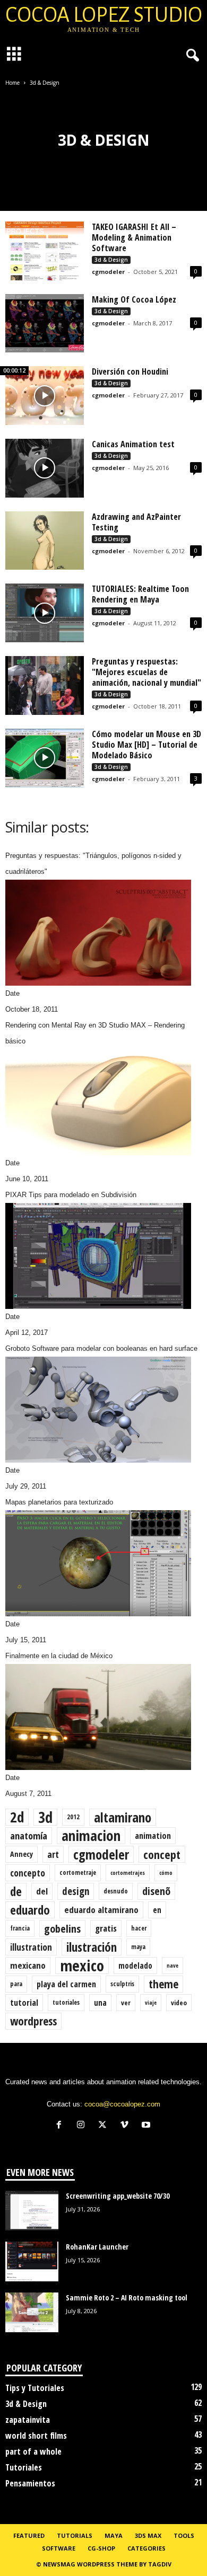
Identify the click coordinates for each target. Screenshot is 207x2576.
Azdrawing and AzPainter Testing (136, 522)
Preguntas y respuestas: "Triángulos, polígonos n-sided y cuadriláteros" (93, 864)
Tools (184, 2535)
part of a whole (33, 2451)
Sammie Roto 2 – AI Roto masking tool (127, 2298)
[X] (105, 2126)
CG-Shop (101, 2548)
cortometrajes (128, 1873)
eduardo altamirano (101, 1910)
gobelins (62, 1928)
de (16, 1891)
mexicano (28, 1965)
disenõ (156, 1891)
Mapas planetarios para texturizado (59, 1502)
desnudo (116, 1891)
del (42, 1891)
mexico (82, 1966)
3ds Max (148, 2535)
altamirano (123, 1817)
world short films (36, 2436)
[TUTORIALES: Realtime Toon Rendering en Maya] (45, 613)
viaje (151, 2003)
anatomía (29, 1835)
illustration (31, 1947)
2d (17, 1817)
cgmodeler (108, 272)
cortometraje (78, 1873)
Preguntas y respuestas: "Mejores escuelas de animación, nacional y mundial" (146, 672)
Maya (114, 2535)
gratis (106, 1928)
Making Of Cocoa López (134, 299)
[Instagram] (83, 2126)
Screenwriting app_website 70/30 (118, 2196)
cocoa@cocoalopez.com (122, 2104)
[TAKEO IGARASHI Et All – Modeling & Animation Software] (45, 251)
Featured (29, 2535)
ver (126, 2003)
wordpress (33, 2021)
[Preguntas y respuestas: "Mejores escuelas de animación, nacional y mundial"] (45, 685)
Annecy (21, 1854)
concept (162, 1854)
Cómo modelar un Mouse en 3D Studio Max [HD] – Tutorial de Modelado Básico (146, 745)
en (157, 1910)
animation (153, 1836)
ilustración (92, 1947)
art (53, 1854)
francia (20, 1928)
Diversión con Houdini (130, 371)
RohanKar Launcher (97, 2247)
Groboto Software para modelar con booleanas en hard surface (101, 1348)
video (179, 2003)
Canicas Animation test (133, 444)
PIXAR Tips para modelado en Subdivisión (71, 1195)
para (16, 1984)
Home (12, 83)
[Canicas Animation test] (45, 468)
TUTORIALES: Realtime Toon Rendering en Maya (140, 594)
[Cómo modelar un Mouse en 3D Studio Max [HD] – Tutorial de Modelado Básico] (45, 758)
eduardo (30, 1910)
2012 (73, 1817)
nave (172, 1966)
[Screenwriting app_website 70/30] (32, 2211)
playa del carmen (66, 1984)
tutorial (24, 2003)
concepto (28, 1873)
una (100, 2003)
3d (45, 1817)
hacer (139, 1928)
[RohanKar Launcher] (32, 2261)
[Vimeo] (127, 2126)
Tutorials (75, 2535)
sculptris (122, 1984)
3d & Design (111, 260)
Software (59, 2548)
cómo (166, 1873)
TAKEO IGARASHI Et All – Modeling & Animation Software (134, 237)
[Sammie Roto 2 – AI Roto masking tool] (32, 2312)
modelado (135, 1966)
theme (163, 1984)
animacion (91, 1836)
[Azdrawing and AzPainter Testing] (45, 541)
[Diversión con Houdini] (45, 396)
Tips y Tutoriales (35, 2388)
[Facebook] (61, 2126)
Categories (146, 2548)
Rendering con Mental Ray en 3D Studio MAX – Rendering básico (95, 1033)
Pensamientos (30, 2483)
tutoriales (66, 2002)
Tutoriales (24, 2467)
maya (138, 1947)
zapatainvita (28, 2420)
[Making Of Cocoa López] (45, 324)
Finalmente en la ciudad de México (59, 1656)
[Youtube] (147, 2126)
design (76, 1891)
